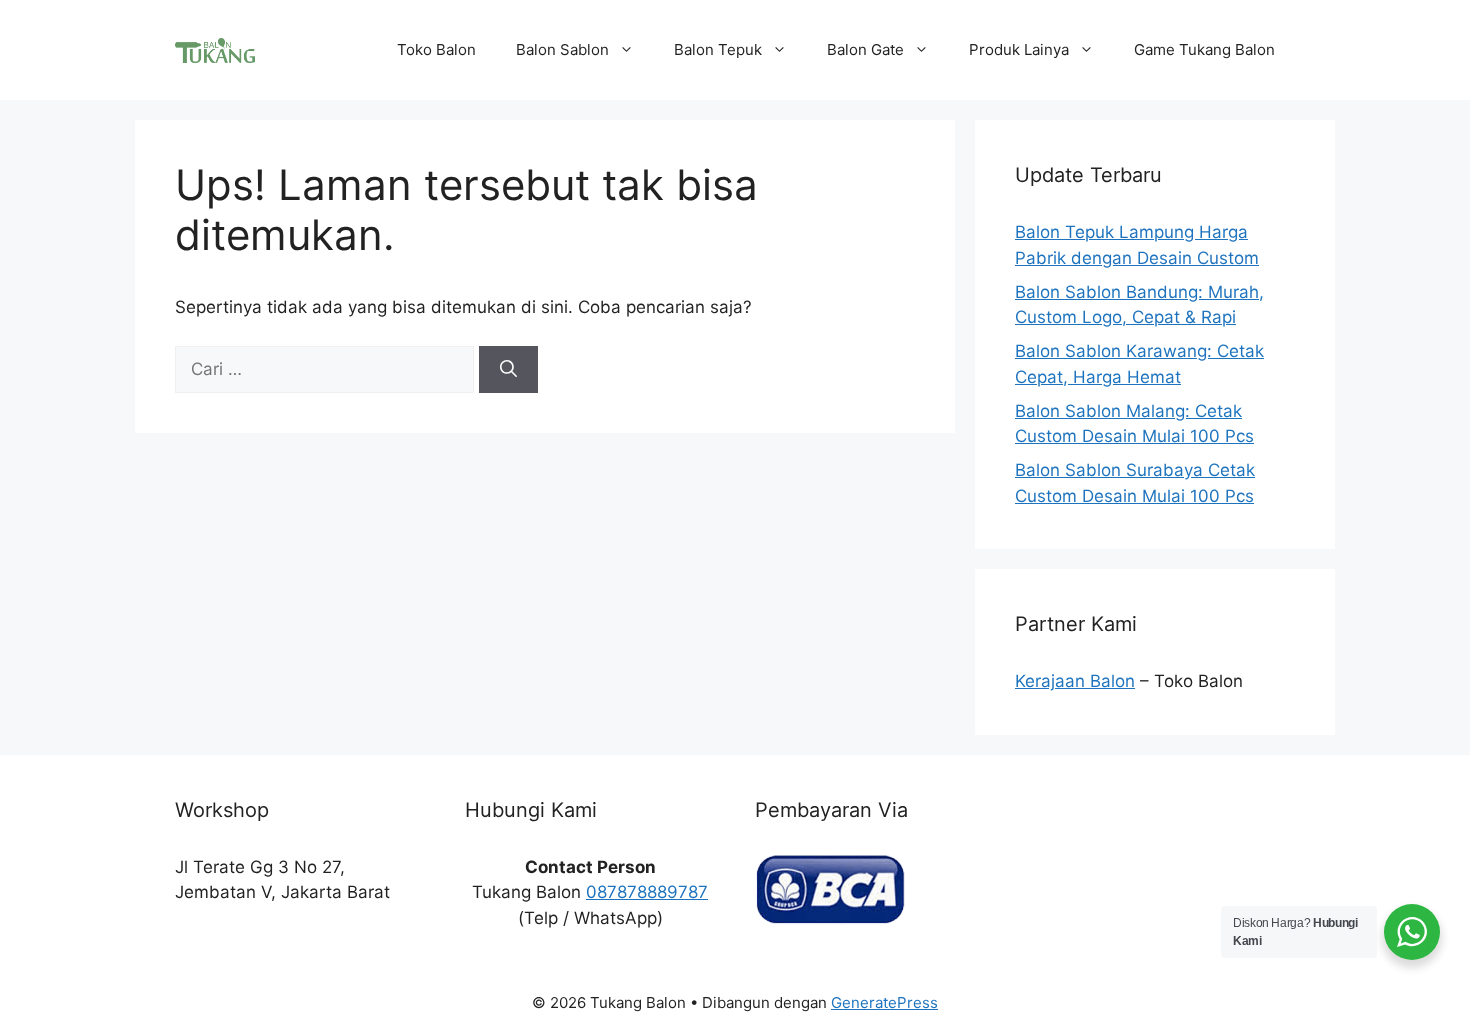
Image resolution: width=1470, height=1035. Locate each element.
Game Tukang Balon (1204, 49)
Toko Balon (436, 49)
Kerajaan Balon (1075, 681)
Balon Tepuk (718, 49)
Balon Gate (865, 49)
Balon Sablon (562, 49)
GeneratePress (884, 1002)
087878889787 (647, 892)
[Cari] (508, 370)
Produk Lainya (1019, 49)
